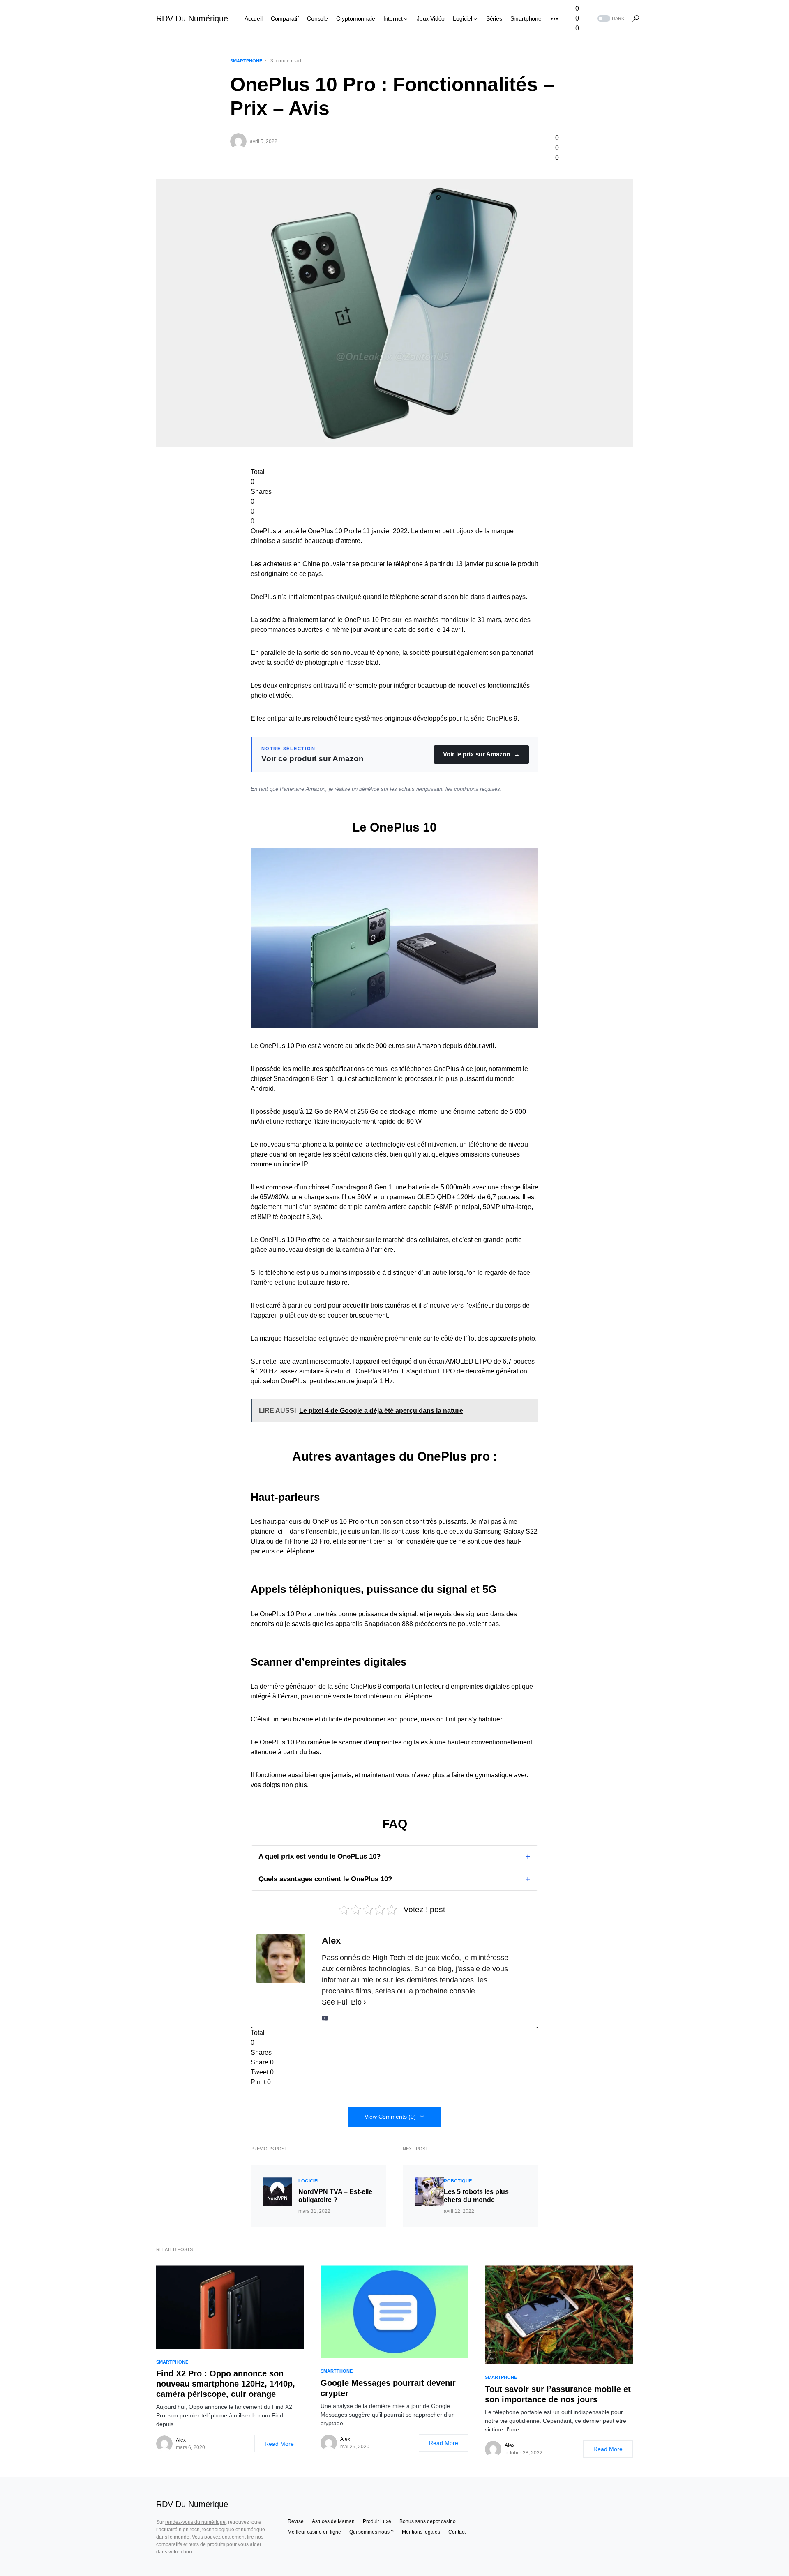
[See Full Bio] (365, 2002)
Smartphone (246, 61)
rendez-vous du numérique (195, 2522)
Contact (457, 2532)
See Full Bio (342, 2002)
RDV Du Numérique (192, 18)
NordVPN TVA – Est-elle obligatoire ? (335, 2196)
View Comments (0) (390, 2117)
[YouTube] (325, 2018)
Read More (279, 2444)
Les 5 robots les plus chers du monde (476, 2196)
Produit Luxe (377, 2521)
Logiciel (309, 2181)
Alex (181, 2440)
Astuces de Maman (333, 2521)
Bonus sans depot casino (428, 2521)
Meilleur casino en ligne (314, 2532)
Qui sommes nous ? (371, 2532)
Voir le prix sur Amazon (481, 754)
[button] (610, 19)
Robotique (458, 2181)
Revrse (296, 2521)
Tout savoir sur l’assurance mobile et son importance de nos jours (558, 2394)
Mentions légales (421, 2532)
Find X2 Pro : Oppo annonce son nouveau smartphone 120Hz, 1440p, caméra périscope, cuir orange (226, 2384)
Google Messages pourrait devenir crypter (388, 2388)
